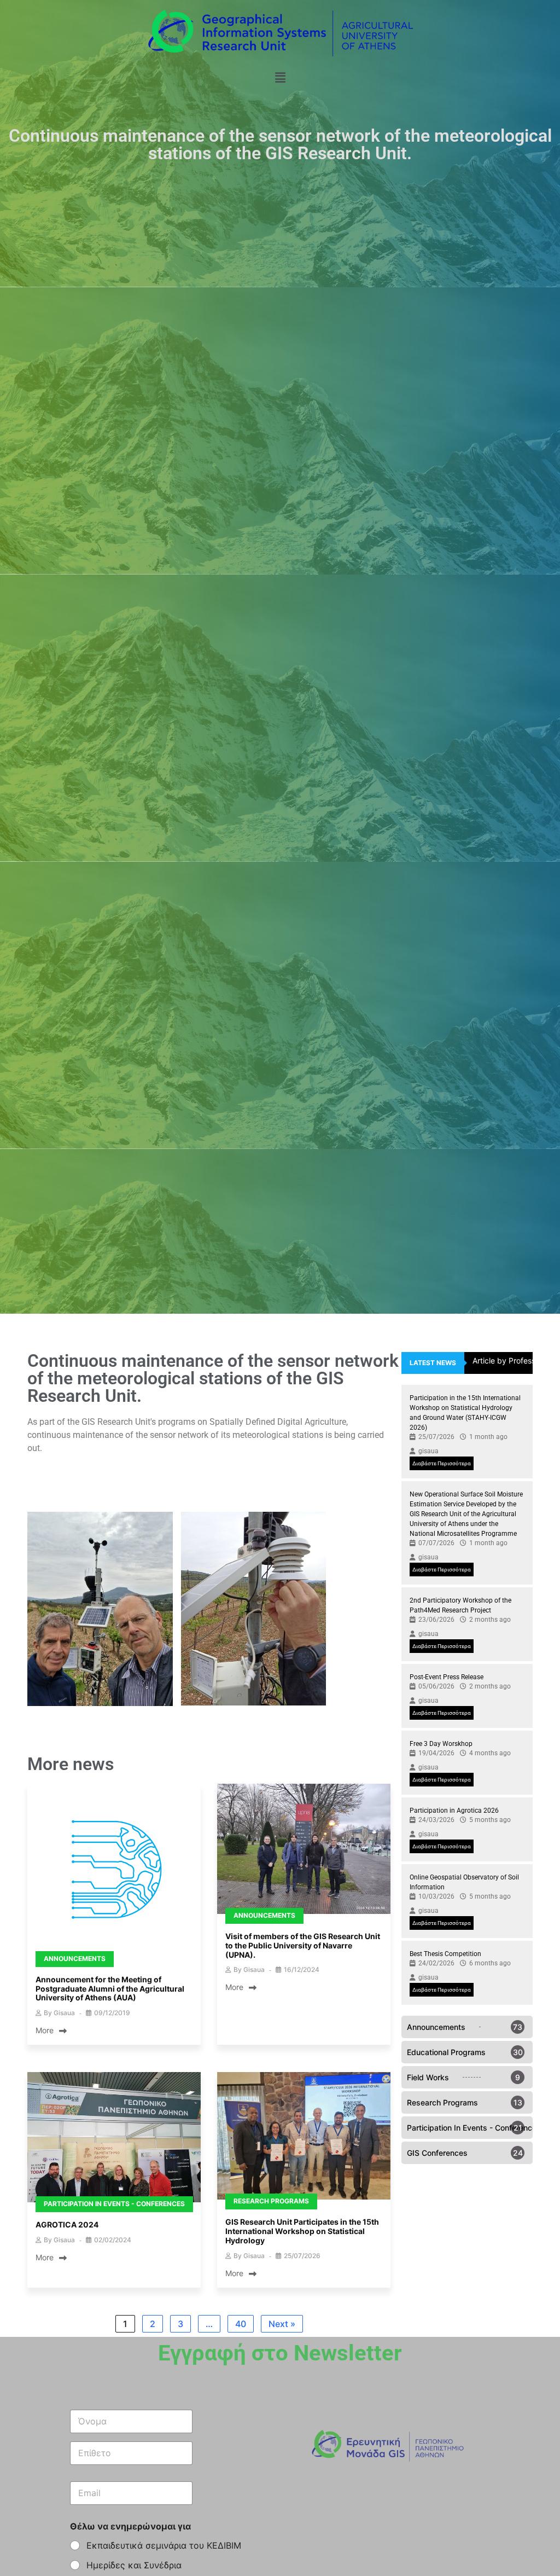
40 (241, 2324)
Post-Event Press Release (447, 1677)
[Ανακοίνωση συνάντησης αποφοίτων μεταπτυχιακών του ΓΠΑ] (114, 1872)
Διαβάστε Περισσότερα (442, 1463)
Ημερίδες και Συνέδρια (134, 2565)
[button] (280, 77)
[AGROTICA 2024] (114, 2138)
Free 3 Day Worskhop (441, 1744)
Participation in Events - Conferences (114, 2204)
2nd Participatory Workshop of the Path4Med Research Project (460, 1605)
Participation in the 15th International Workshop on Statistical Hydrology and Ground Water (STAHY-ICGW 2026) (465, 1413)
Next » (282, 2324)
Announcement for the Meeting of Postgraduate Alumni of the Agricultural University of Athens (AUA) (110, 1989)
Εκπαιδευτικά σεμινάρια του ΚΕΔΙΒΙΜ (164, 2545)
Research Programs (271, 2201)
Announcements (75, 1959)
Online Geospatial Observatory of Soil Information (464, 1882)
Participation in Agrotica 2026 (454, 1811)
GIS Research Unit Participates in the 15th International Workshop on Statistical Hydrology (302, 2231)
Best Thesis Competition (445, 1954)
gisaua (64, 2013)
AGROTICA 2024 (67, 2224)
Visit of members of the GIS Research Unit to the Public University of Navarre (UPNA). (303, 1945)
